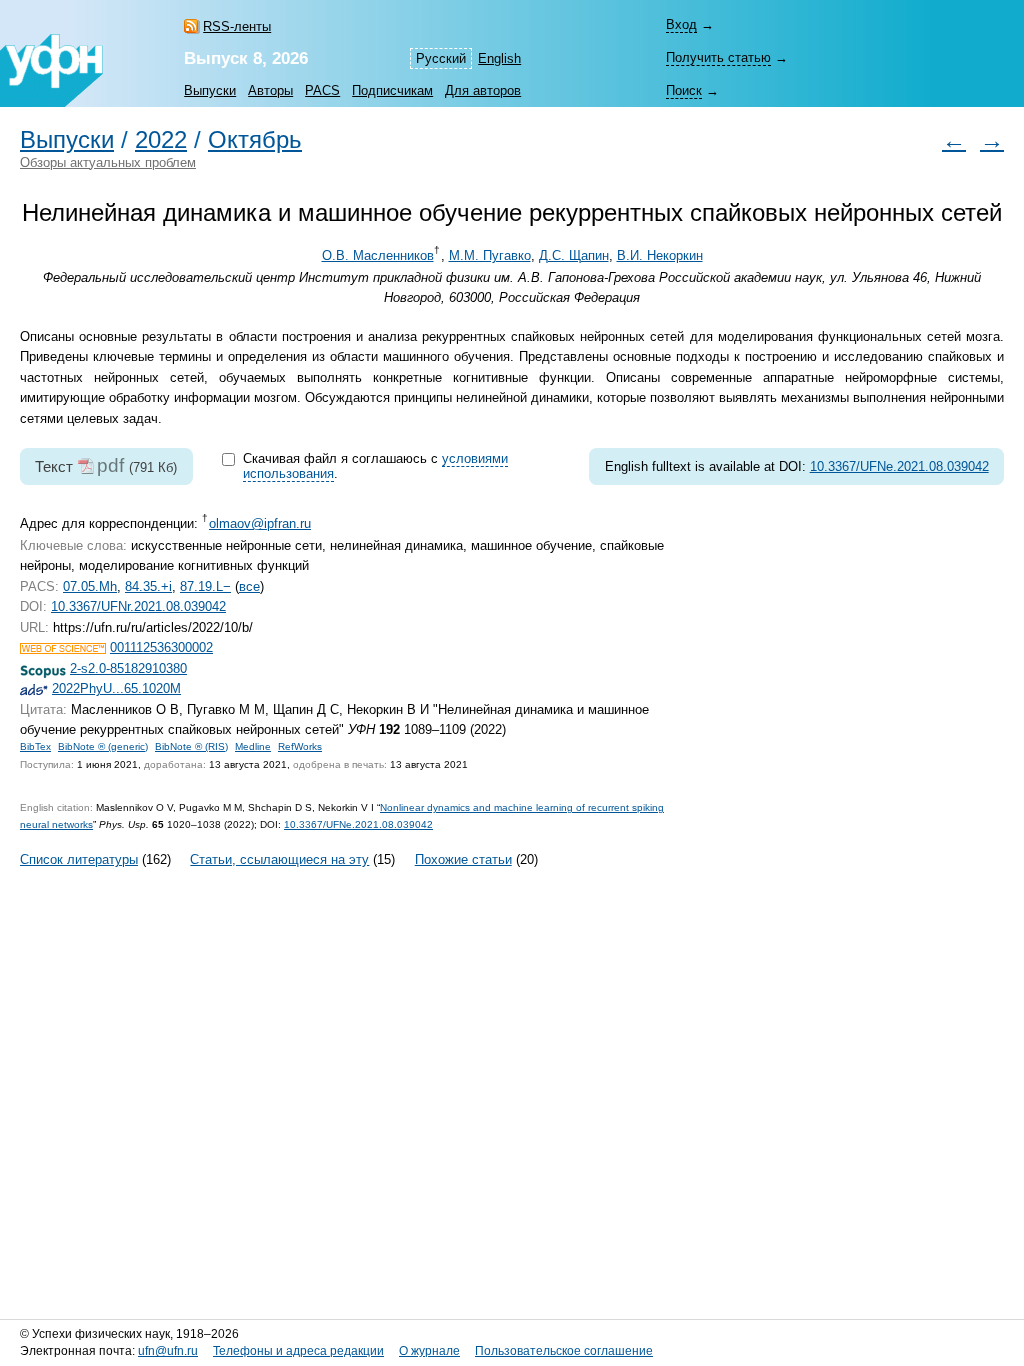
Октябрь (255, 140)
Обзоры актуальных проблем (108, 162)
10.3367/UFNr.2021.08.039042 (138, 606)
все (249, 586)
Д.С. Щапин (574, 255)
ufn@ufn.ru (168, 1351)
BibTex (35, 746)
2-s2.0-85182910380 (128, 668)
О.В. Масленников (378, 255)
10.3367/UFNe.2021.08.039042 (899, 466)
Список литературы (79, 859)
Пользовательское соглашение (564, 1351)
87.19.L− (205, 586)
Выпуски (210, 90)
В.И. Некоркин (660, 255)
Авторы (270, 90)
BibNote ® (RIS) (191, 746)
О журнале (429, 1351)
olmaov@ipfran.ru (260, 523)
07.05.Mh (90, 586)
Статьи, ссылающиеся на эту (279, 859)
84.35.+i (148, 586)
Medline (253, 746)
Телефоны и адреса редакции (298, 1351)
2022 (161, 140)
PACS (322, 90)
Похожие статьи (463, 859)
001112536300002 (161, 647)
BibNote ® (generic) (103, 746)
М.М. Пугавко (490, 255)
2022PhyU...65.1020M (116, 688)
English (499, 58)
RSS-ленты (237, 26)
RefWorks (300, 746)
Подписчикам (392, 90)
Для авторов (483, 90)
